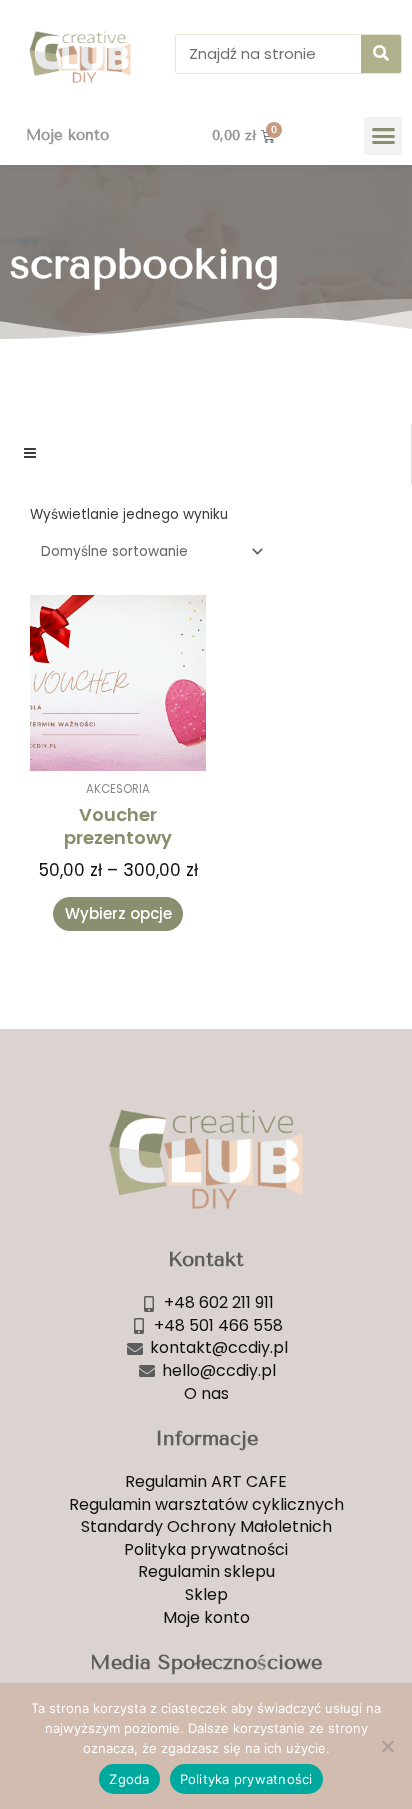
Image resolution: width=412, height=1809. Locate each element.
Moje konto (67, 135)
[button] (383, 136)
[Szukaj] (381, 54)
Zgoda (129, 1779)
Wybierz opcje (118, 913)
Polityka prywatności (246, 1779)
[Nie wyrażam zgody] (387, 1746)
